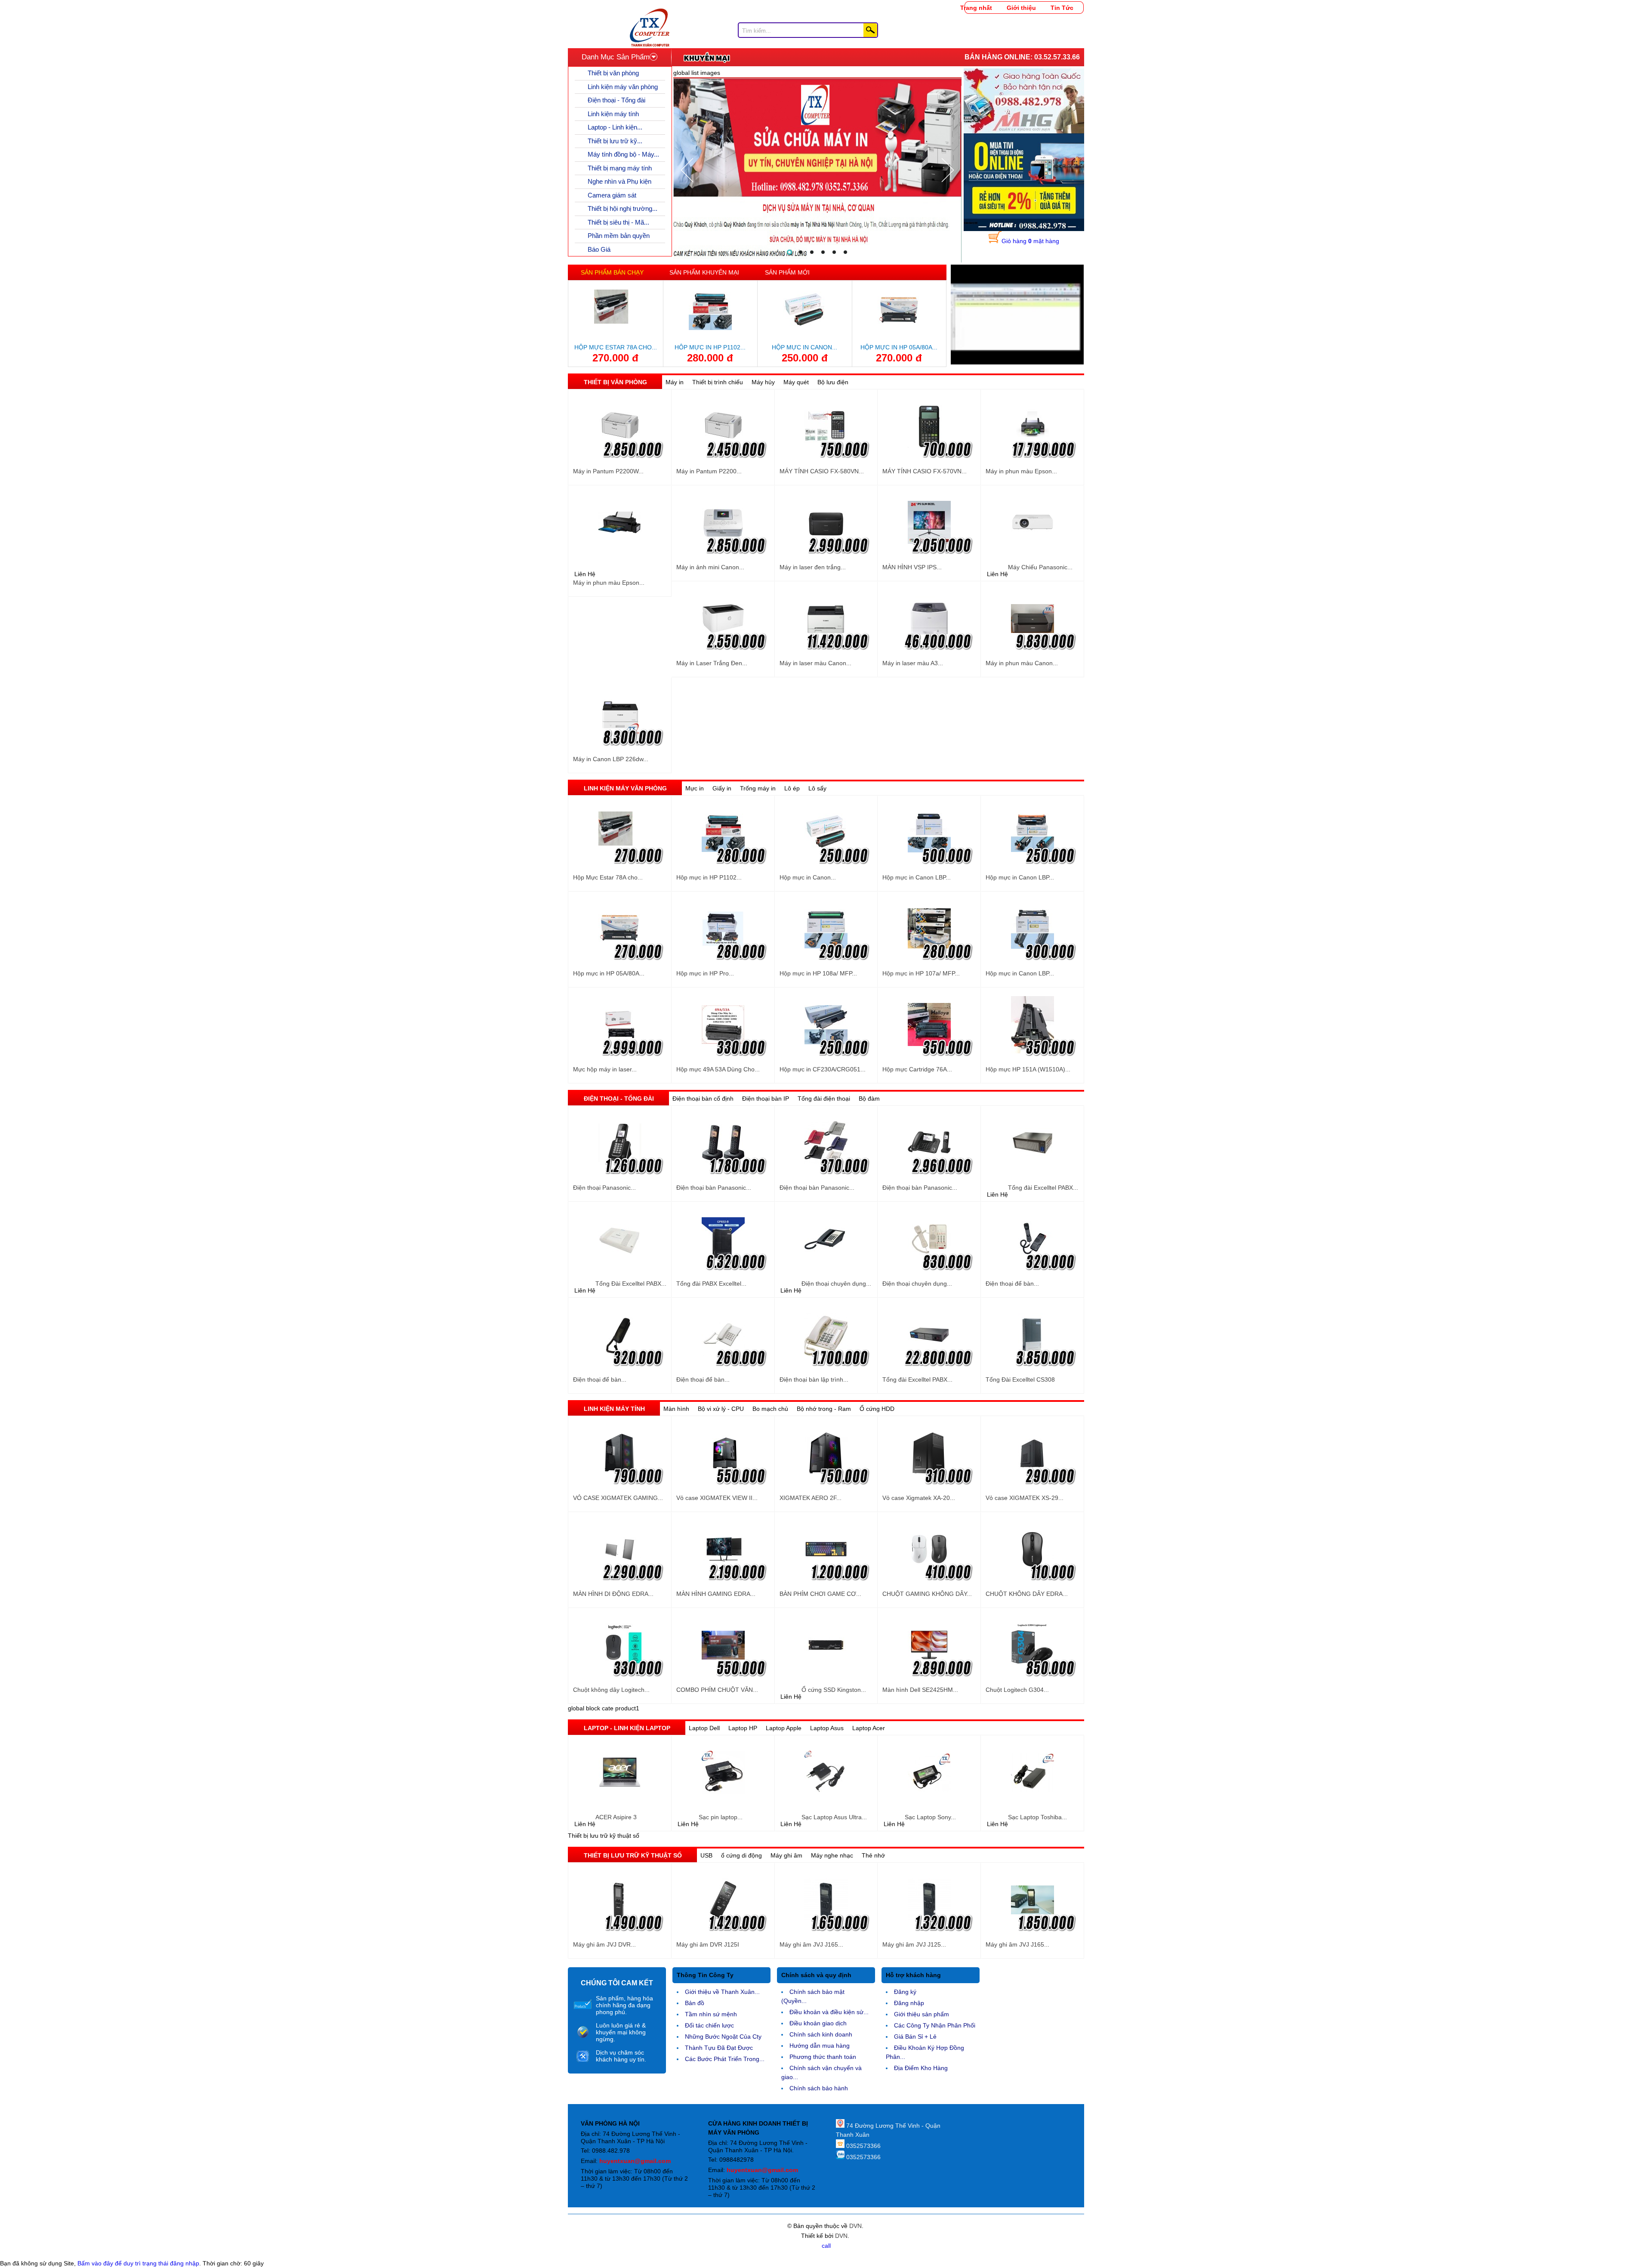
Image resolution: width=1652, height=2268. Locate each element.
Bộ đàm (869, 1099)
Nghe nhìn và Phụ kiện (619, 181)
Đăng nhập (909, 2003)
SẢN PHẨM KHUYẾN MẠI (704, 272)
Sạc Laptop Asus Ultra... (834, 1817)
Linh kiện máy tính (613, 114)
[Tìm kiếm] (870, 30)
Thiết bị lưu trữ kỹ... (615, 141)
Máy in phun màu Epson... (1021, 471)
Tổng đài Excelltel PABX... (1043, 1188)
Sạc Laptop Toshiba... (1037, 1817)
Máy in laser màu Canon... (815, 663)
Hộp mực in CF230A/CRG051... (823, 1069)
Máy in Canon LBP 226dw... (611, 759)
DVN (855, 2226)
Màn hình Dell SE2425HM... (920, 1690)
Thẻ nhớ (873, 1855)
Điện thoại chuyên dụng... (836, 1284)
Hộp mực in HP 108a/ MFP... (818, 973)
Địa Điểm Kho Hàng (921, 2068)
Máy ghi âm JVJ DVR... (604, 1944)
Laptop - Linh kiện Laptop (627, 1728)
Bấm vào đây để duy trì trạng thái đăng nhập (138, 2263)
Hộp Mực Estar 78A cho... (616, 347)
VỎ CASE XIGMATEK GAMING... (618, 1498)
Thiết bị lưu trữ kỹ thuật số (633, 1855)
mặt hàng (1030, 241)
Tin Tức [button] (1062, 8)
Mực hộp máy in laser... (605, 1069)
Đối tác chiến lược (709, 2025)
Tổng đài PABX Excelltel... (711, 1284)
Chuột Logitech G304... (1017, 1690)
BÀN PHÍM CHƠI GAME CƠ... (820, 1594)
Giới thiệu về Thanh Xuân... (722, 1992)
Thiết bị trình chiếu (718, 382)
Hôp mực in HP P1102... (710, 347)
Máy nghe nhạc (832, 1855)
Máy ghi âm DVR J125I (708, 1944)
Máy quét (796, 382)
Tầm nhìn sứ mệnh (711, 2014)
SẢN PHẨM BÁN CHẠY (612, 272)
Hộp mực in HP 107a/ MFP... (921, 973)
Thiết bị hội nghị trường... (623, 208)
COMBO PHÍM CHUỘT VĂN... (717, 1690)
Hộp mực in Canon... (804, 347)
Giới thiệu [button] (1021, 8)
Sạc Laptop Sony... (930, 1817)
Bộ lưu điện (833, 382)
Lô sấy (817, 788)
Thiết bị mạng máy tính (620, 168)
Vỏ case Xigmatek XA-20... (919, 1498)
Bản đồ (695, 2003)
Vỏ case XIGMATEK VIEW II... (717, 1498)
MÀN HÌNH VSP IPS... (912, 567)
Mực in (695, 788)
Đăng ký (905, 1992)
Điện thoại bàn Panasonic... (714, 1188)
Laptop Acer (869, 1728)
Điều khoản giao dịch (818, 2023)
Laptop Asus (827, 1728)
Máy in (675, 382)
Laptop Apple (784, 1728)
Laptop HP (743, 1728)
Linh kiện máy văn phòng (623, 87)
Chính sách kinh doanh (821, 2034)
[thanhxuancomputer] (650, 13)
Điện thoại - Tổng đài (616, 100)
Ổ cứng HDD (877, 1409)
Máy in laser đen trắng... (813, 567)
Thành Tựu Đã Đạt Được (719, 2048)
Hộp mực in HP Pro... (705, 973)
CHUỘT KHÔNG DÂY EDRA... (1027, 1594)
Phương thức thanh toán (823, 2057)
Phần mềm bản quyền (619, 236)
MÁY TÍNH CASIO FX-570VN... (925, 471)
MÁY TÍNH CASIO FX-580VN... (822, 471)
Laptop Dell (704, 1728)
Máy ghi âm (786, 1855)
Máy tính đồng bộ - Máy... (623, 154)
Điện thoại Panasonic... (604, 1188)
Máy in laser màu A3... (913, 663)
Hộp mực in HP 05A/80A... (899, 347)
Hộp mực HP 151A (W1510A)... (1028, 1069)
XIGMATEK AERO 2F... (811, 1498)
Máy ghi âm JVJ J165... (811, 1944)
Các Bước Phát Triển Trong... (725, 2059)
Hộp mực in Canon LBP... (917, 877)
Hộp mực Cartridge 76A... (917, 1069)
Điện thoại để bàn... (1012, 1284)
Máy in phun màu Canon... (1022, 663)
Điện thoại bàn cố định (703, 1099)
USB (706, 1855)
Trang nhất (976, 8)
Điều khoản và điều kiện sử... (829, 2012)
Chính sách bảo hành (819, 2088)
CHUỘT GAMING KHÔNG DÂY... (927, 1594)
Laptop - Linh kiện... (615, 127)
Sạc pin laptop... (721, 1817)
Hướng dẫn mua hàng (820, 2046)
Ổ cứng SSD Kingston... (834, 1690)
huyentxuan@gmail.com (635, 2161)
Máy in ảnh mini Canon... (710, 567)
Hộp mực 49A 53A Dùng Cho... (718, 1069)
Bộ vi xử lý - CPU (721, 1409)
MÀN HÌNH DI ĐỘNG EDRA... (613, 1594)
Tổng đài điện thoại (824, 1099)
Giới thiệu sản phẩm (922, 2014)
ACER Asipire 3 (616, 1817)
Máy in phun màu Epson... (609, 583)
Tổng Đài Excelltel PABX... (631, 1284)
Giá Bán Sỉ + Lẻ (915, 2037)
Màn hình (676, 1409)
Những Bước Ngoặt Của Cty (723, 2037)
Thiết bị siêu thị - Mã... (618, 222)
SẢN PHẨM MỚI (787, 272)
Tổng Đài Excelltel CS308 (1020, 1379)
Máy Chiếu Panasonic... (1040, 567)
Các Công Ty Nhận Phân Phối (935, 2025)
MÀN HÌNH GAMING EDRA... (716, 1594)
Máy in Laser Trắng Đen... (712, 663)
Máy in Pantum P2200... (709, 471)
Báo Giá (599, 249)
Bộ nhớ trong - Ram (824, 1409)
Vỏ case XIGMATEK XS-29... (1025, 1498)
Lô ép (792, 788)
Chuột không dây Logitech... (611, 1690)
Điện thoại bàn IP (766, 1099)
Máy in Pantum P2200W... (608, 471)
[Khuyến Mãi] (707, 57)
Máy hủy (763, 382)
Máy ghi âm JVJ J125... (914, 1944)
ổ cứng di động (741, 1855)
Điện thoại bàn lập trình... (814, 1379)
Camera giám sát (612, 195)
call (826, 2246)
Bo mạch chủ (770, 1409)
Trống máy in (758, 788)
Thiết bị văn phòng (613, 73)
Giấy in (722, 788)
